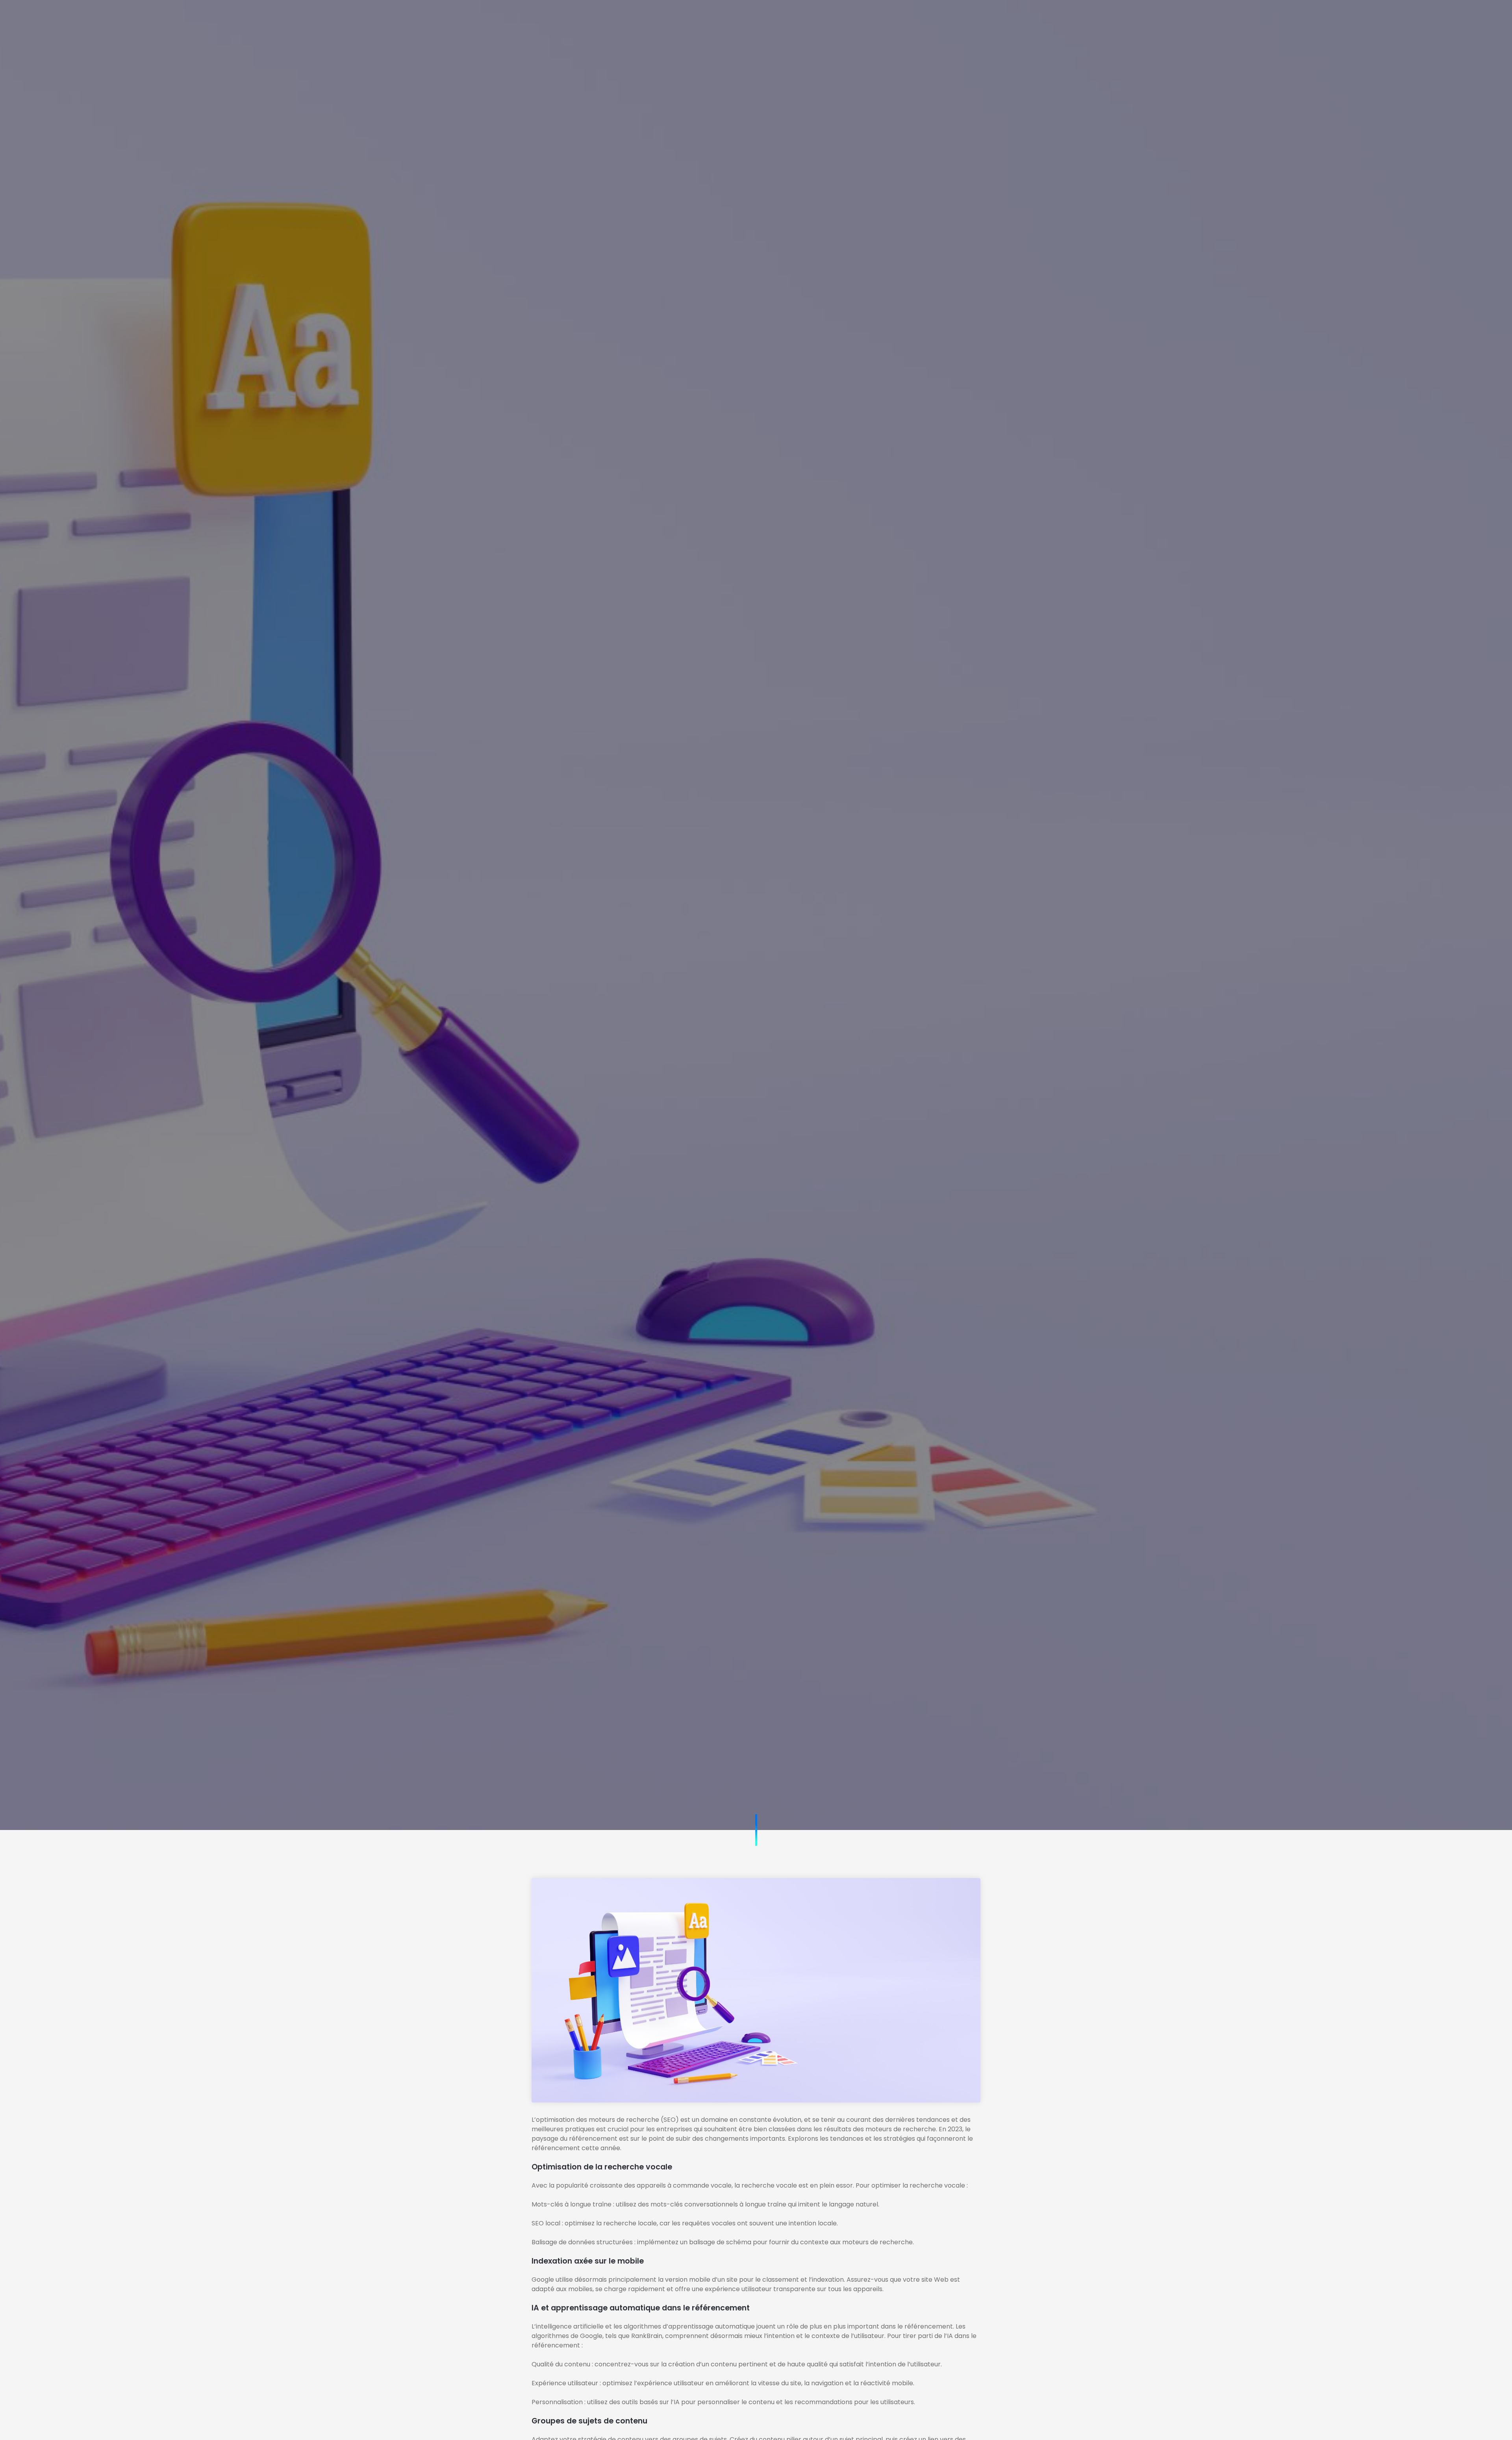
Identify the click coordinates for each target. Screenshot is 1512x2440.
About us (669, 18)
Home (623, 18)
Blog (810, 18)
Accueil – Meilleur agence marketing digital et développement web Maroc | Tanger (756, 1025)
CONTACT (994, 18)
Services (719, 18)
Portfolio (768, 18)
